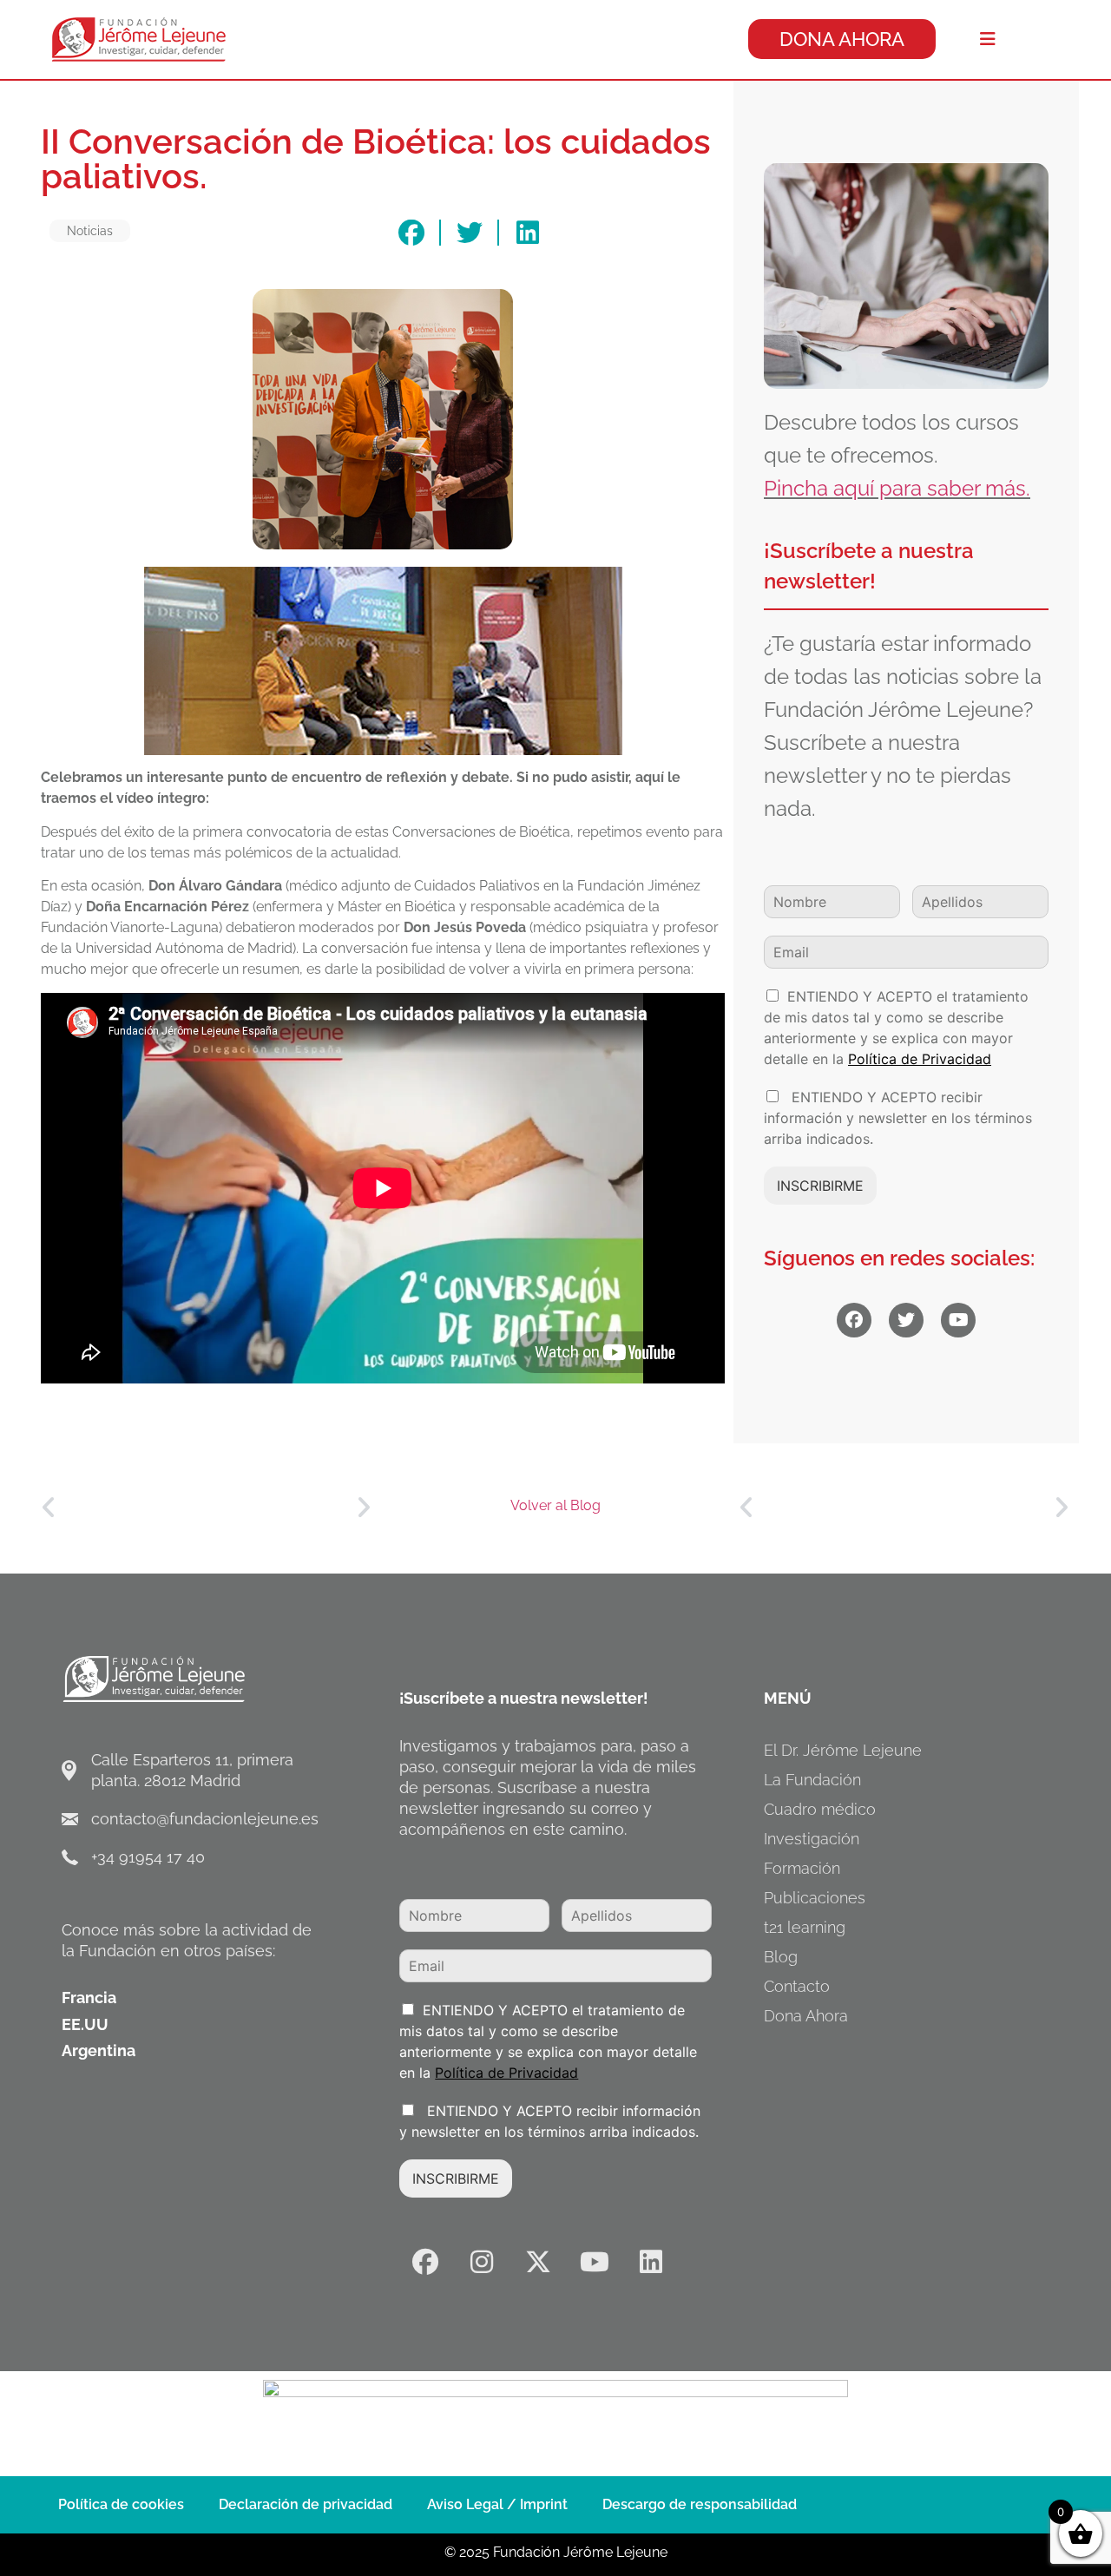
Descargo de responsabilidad (700, 2504)
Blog (781, 1957)
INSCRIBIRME (820, 1186)
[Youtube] (595, 2262)
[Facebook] (425, 2262)
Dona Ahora (806, 2016)
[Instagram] (482, 2262)
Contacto (797, 1986)
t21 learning (805, 1927)
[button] (411, 233)
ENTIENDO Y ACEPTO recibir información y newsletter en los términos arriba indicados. (898, 1118)
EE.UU (85, 2024)
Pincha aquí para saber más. (897, 488)
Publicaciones (815, 1898)
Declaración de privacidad (306, 2504)
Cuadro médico (820, 1809)
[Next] (288, 1508)
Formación (802, 1868)
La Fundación (812, 1780)
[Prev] (123, 1508)
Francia (89, 1998)
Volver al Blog (555, 1505)
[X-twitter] (538, 2262)
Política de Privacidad (920, 1059)
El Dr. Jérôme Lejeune (843, 1750)
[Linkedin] (651, 2262)
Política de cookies (121, 2504)
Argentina (99, 2050)
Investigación (812, 1839)
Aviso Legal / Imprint (497, 2504)
